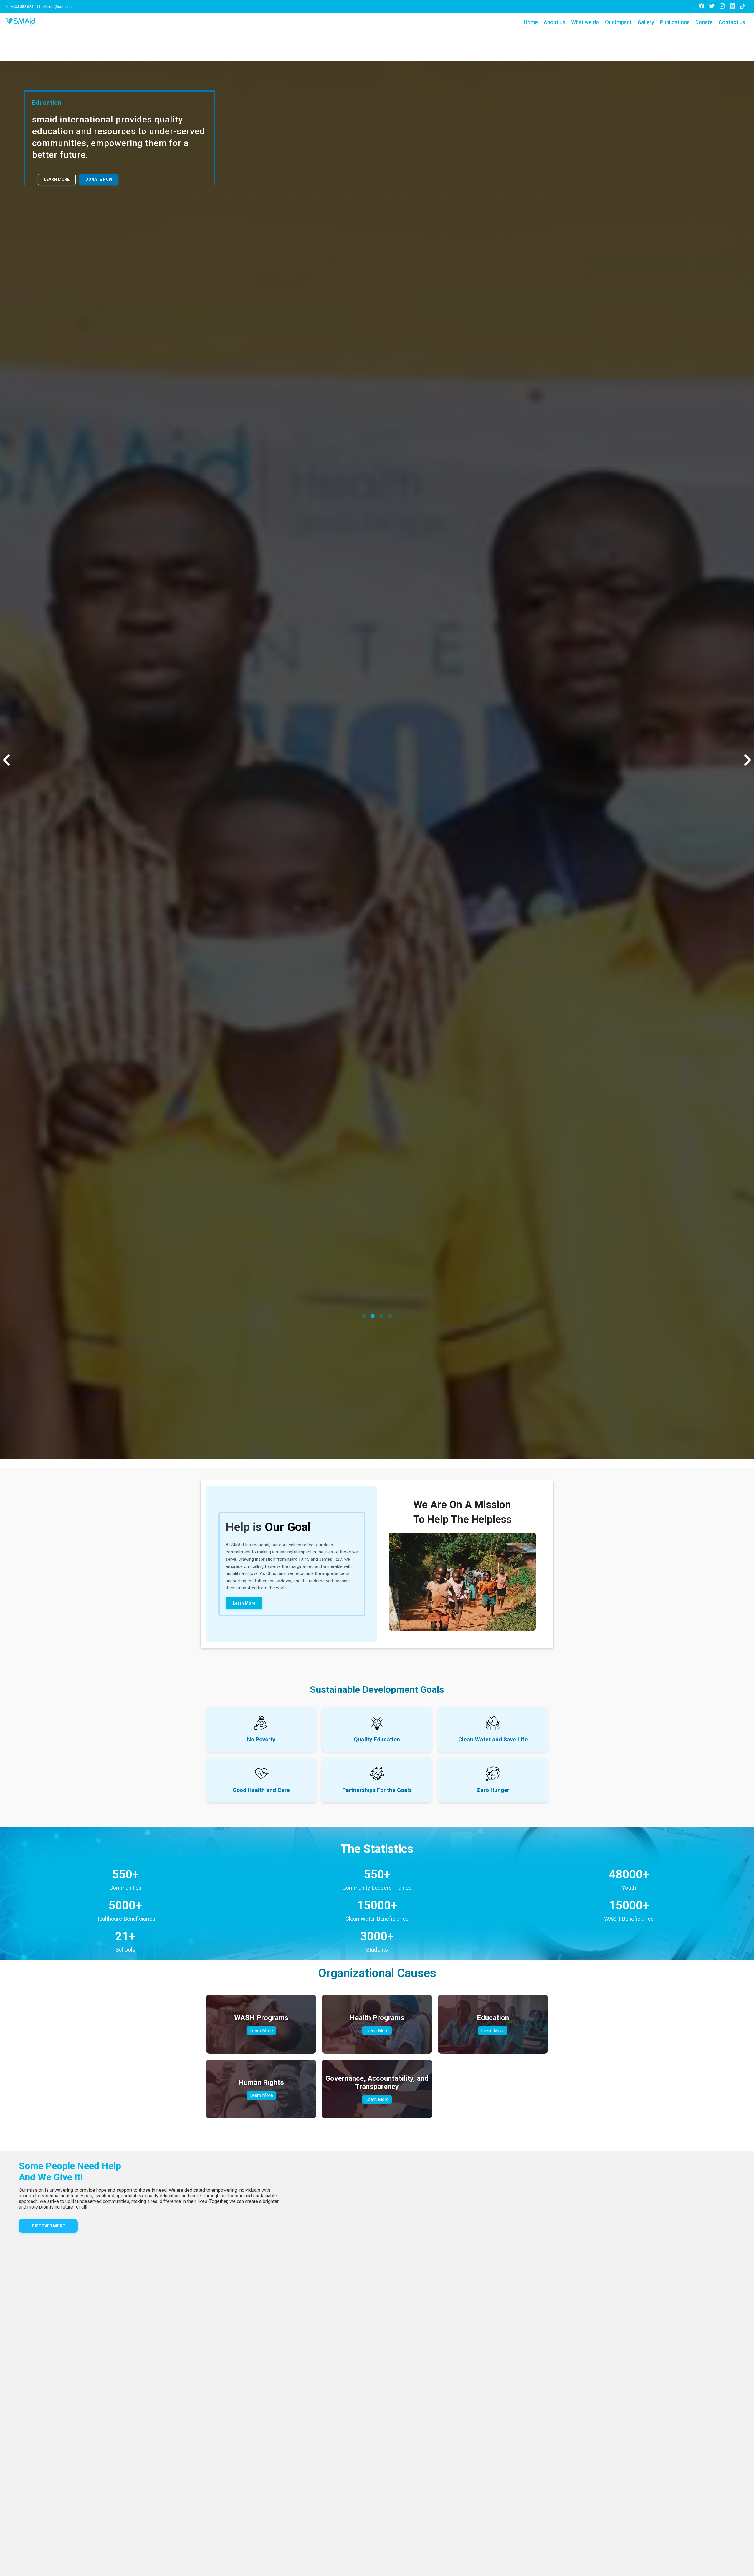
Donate (704, 22)
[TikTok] (743, 6)
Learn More (57, 179)
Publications (675, 22)
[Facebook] (702, 7)
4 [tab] (390, 2377)
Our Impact (618, 22)
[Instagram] (722, 7)
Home (531, 22)
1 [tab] (364, 2377)
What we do (585, 22)
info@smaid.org (61, 7)
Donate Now (99, 179)
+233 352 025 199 (26, 7)
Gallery (646, 22)
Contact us (732, 22)
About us (554, 22)
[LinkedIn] (732, 7)
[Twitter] (712, 7)
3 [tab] (381, 2377)
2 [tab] (373, 2377)
